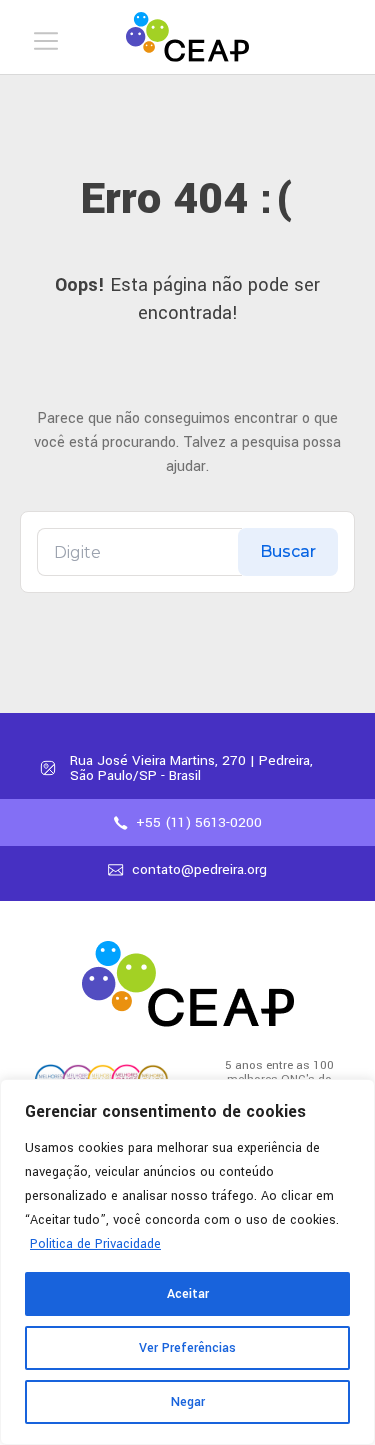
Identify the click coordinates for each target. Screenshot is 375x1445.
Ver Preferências (187, 1348)
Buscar (288, 551)
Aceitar (188, 1294)
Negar (188, 1402)
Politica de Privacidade (95, 1244)
